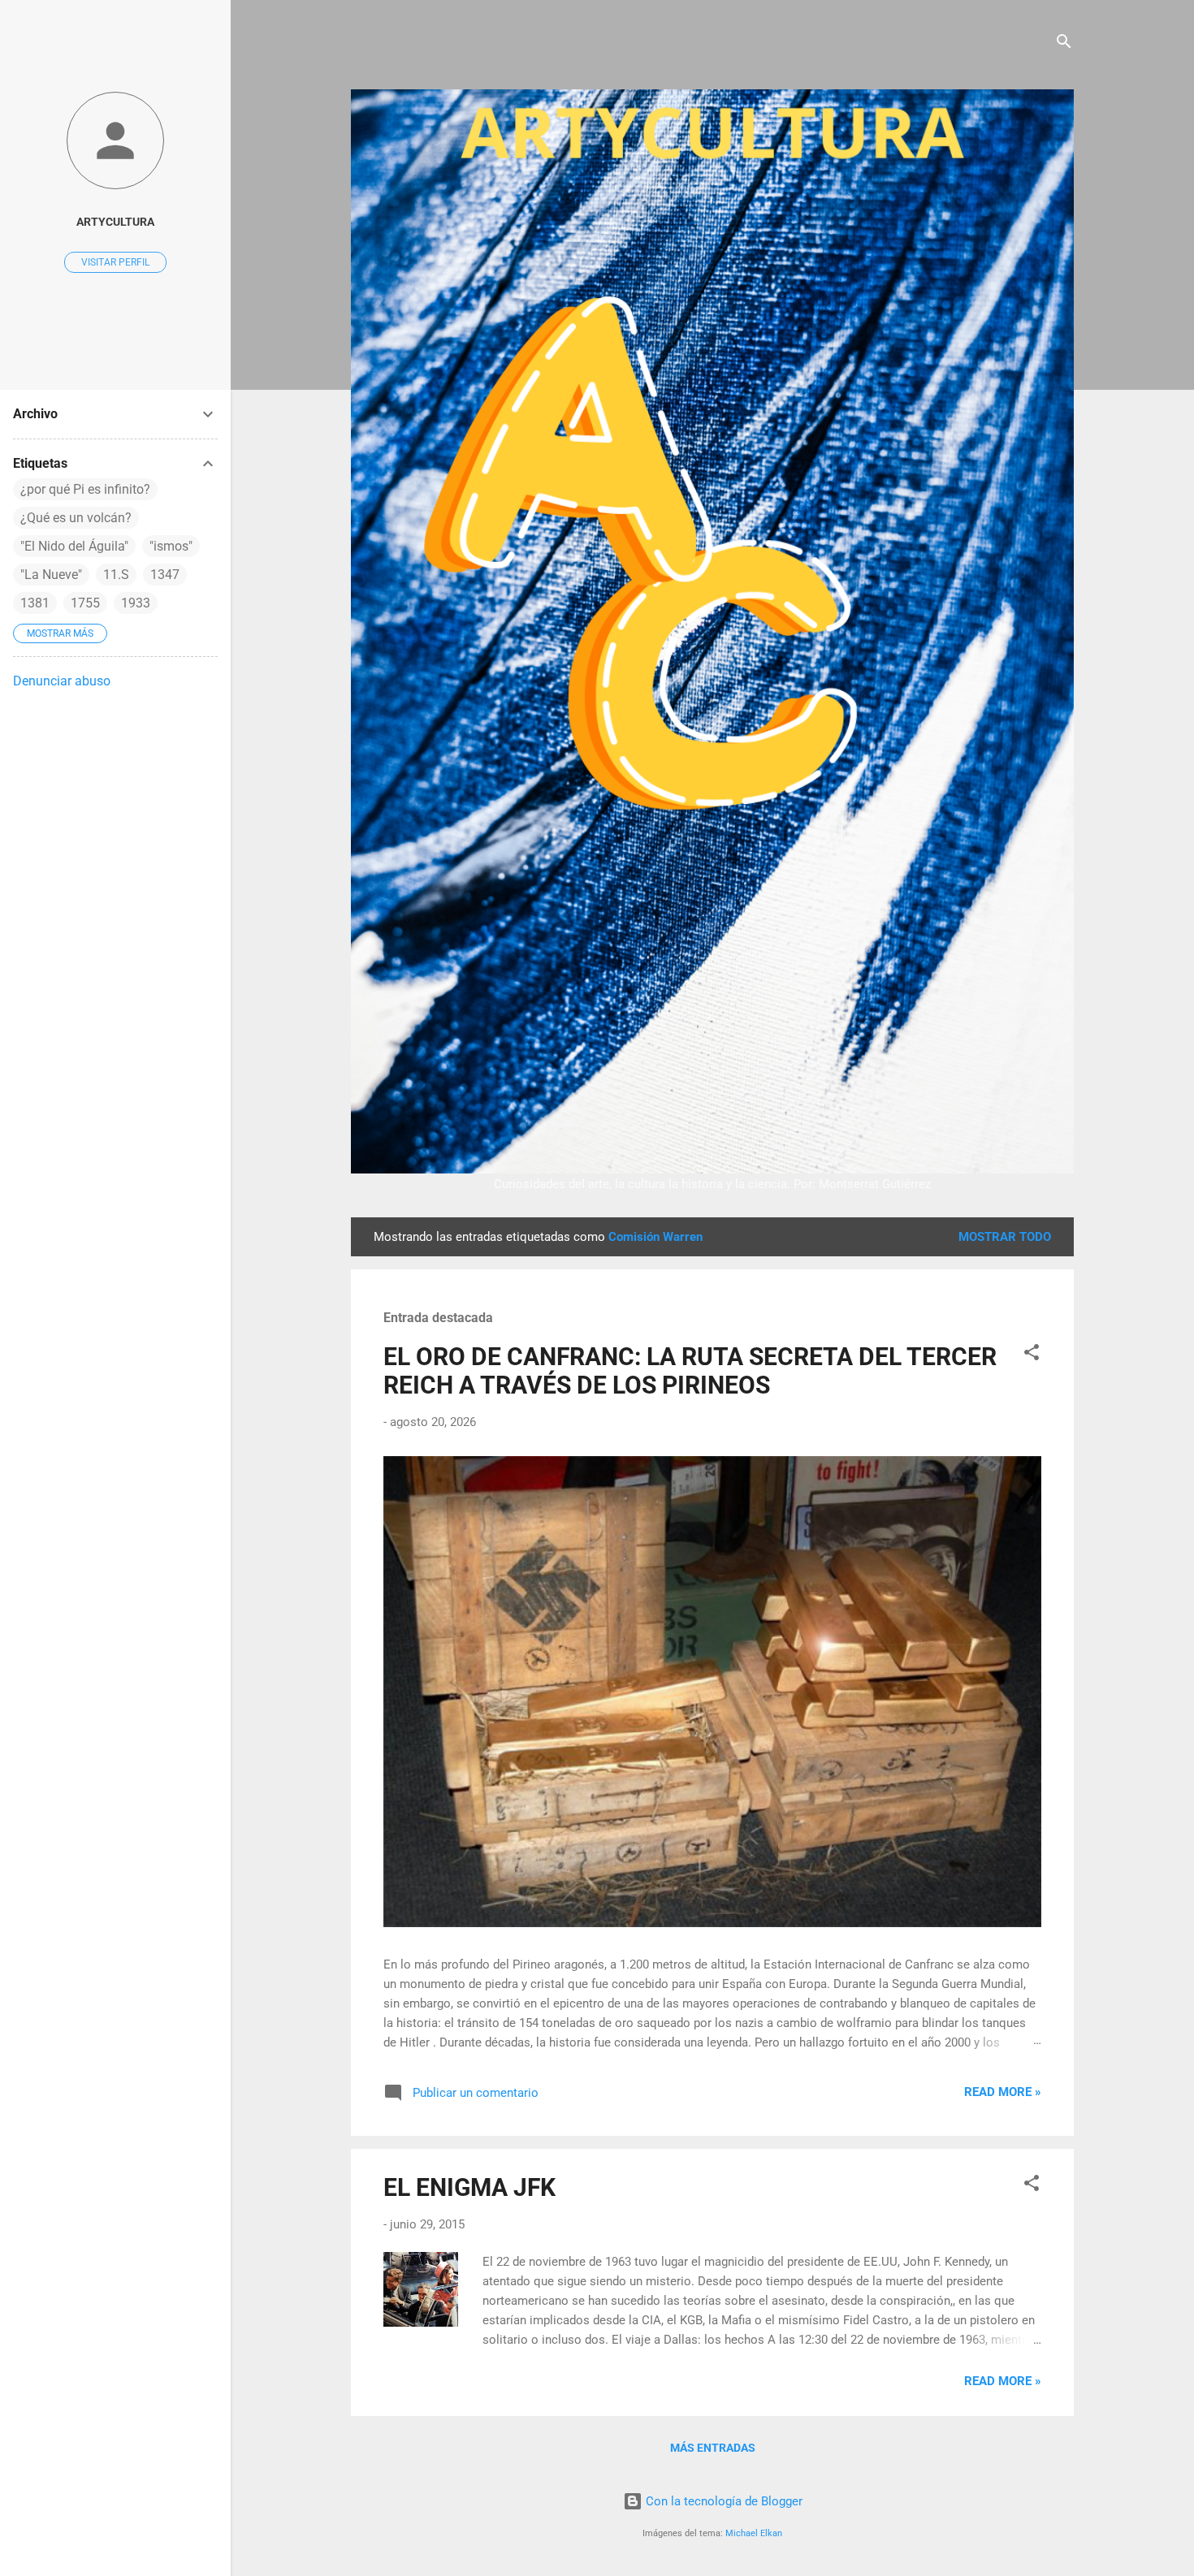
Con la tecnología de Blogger (722, 2501)
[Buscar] (1064, 44)
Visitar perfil (115, 262)
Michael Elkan (754, 2533)
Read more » (1003, 2092)
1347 (165, 575)
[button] (1032, 1355)
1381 (35, 603)
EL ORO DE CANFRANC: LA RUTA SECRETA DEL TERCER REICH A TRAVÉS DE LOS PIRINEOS (690, 1371)
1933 (136, 603)
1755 (85, 603)
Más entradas (713, 2448)
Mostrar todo (1005, 1237)
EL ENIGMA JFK (469, 2187)
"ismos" (171, 546)
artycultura (115, 222)
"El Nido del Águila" (74, 546)
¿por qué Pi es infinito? (85, 489)
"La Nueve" (51, 575)
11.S (116, 575)
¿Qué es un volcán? (76, 518)
